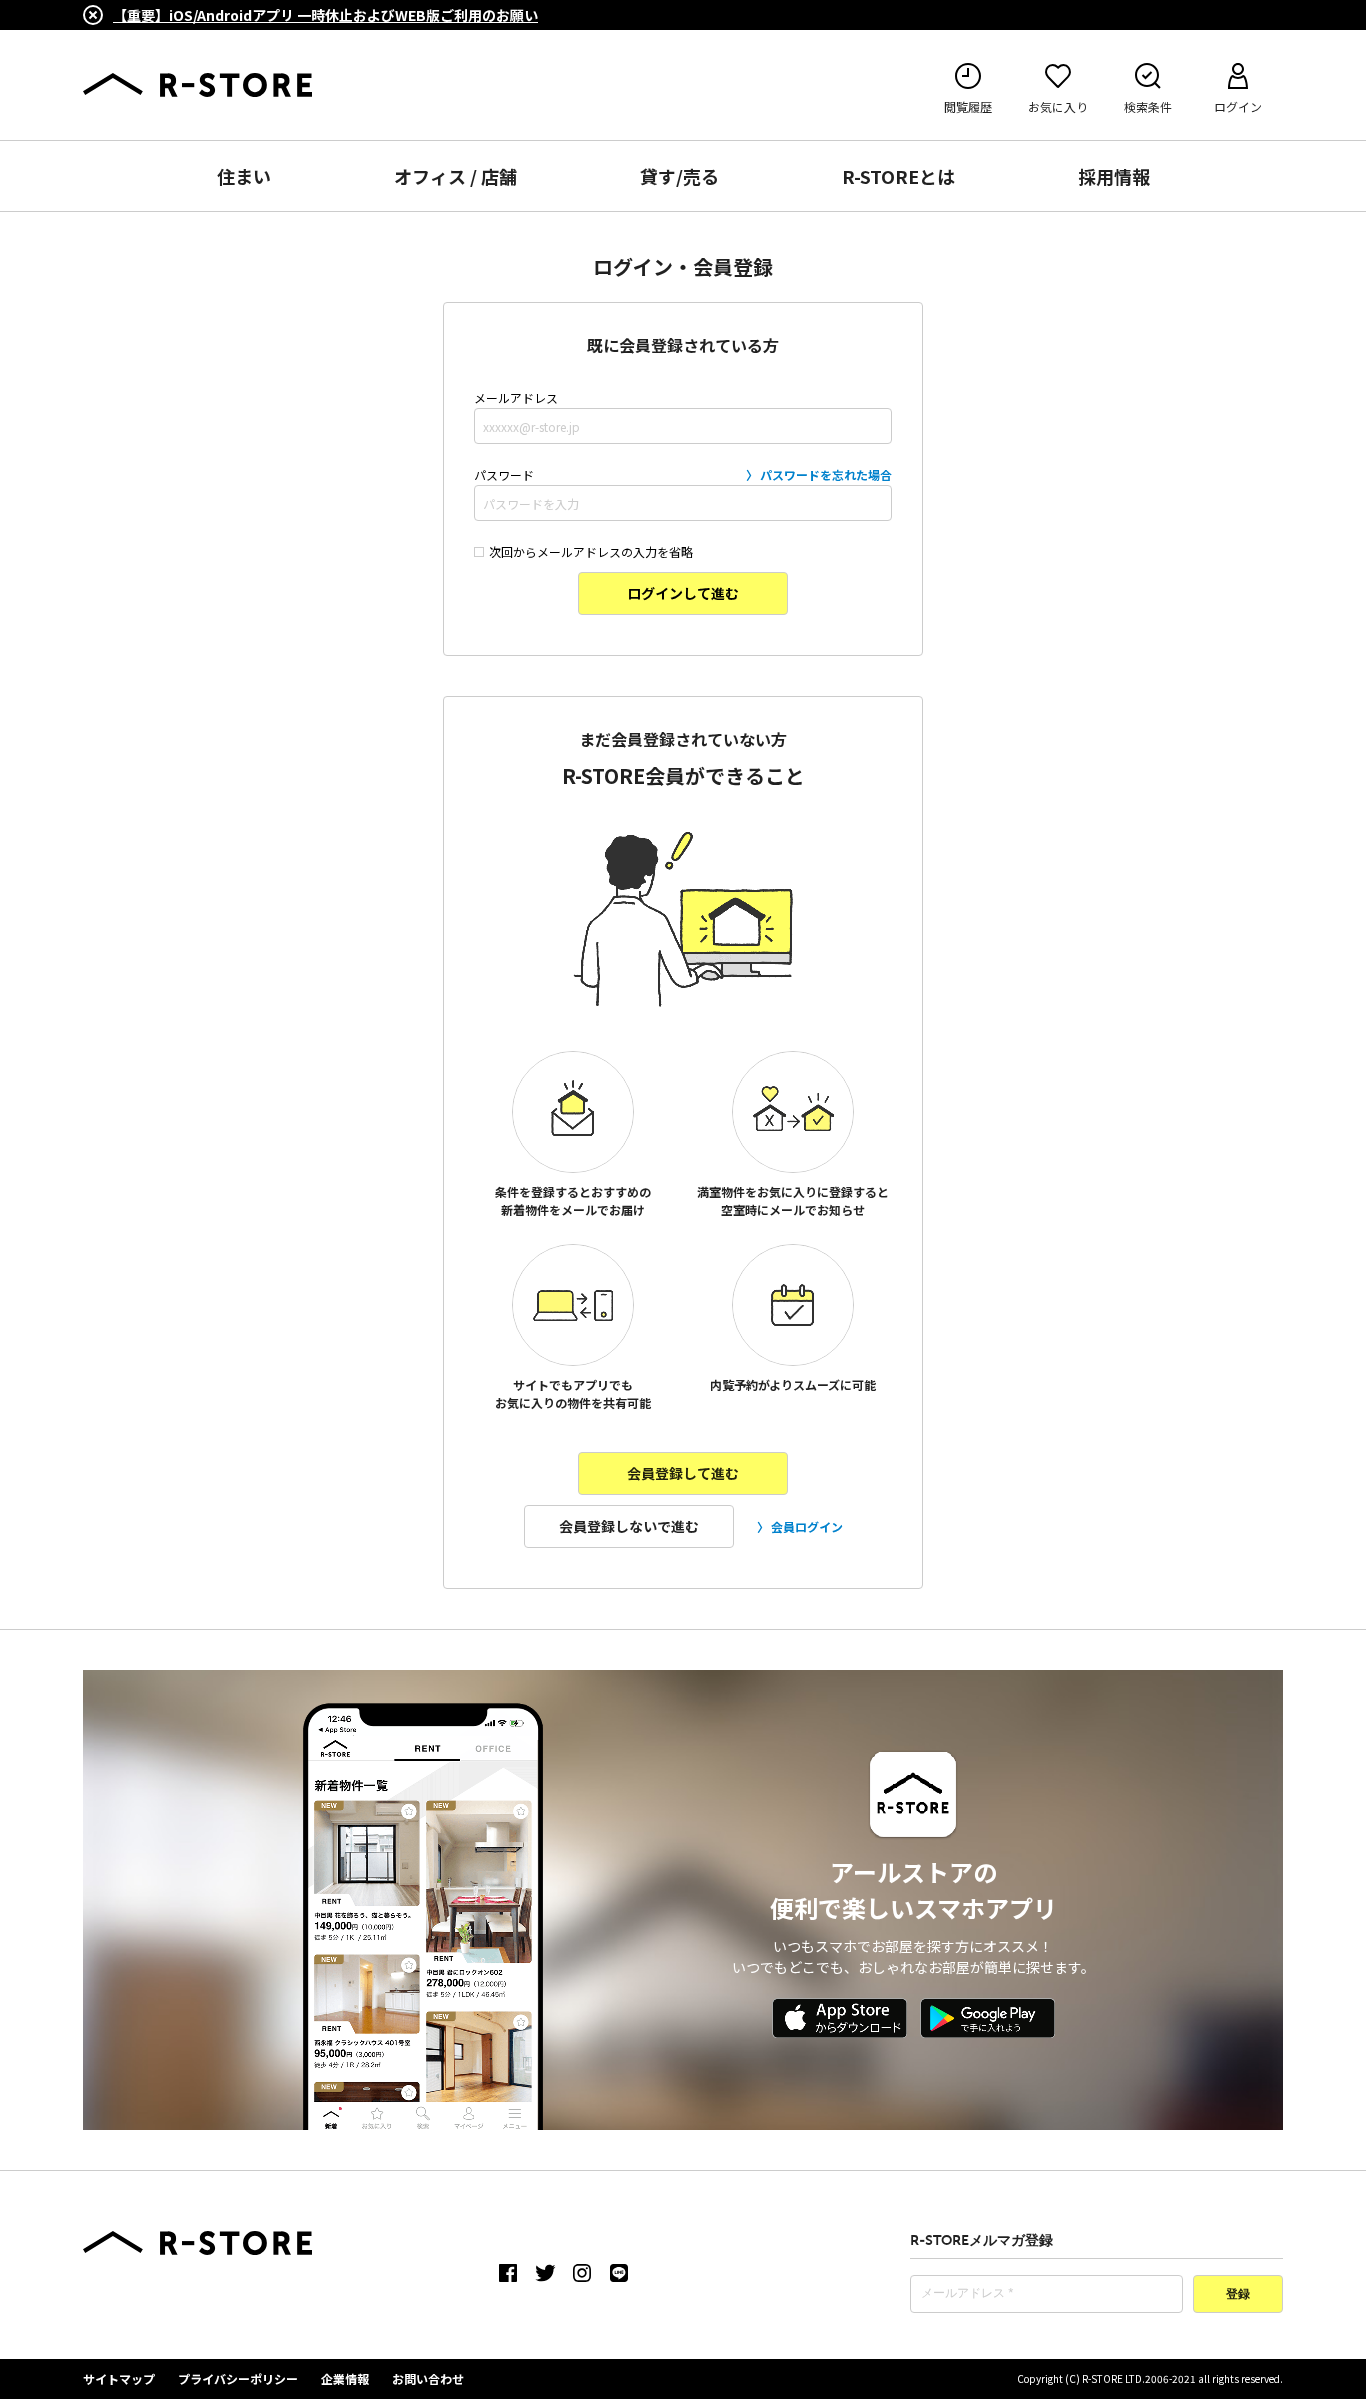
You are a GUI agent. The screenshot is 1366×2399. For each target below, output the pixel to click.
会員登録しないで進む (629, 1526)
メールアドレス (516, 397)
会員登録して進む (683, 1473)
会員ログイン (807, 1526)
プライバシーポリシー (238, 2378)
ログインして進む (683, 593)
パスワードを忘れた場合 (826, 474)
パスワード (683, 474)
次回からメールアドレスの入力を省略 (591, 551)
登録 (1238, 2295)
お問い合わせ (428, 2378)
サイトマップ (119, 2378)
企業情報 (345, 2378)
